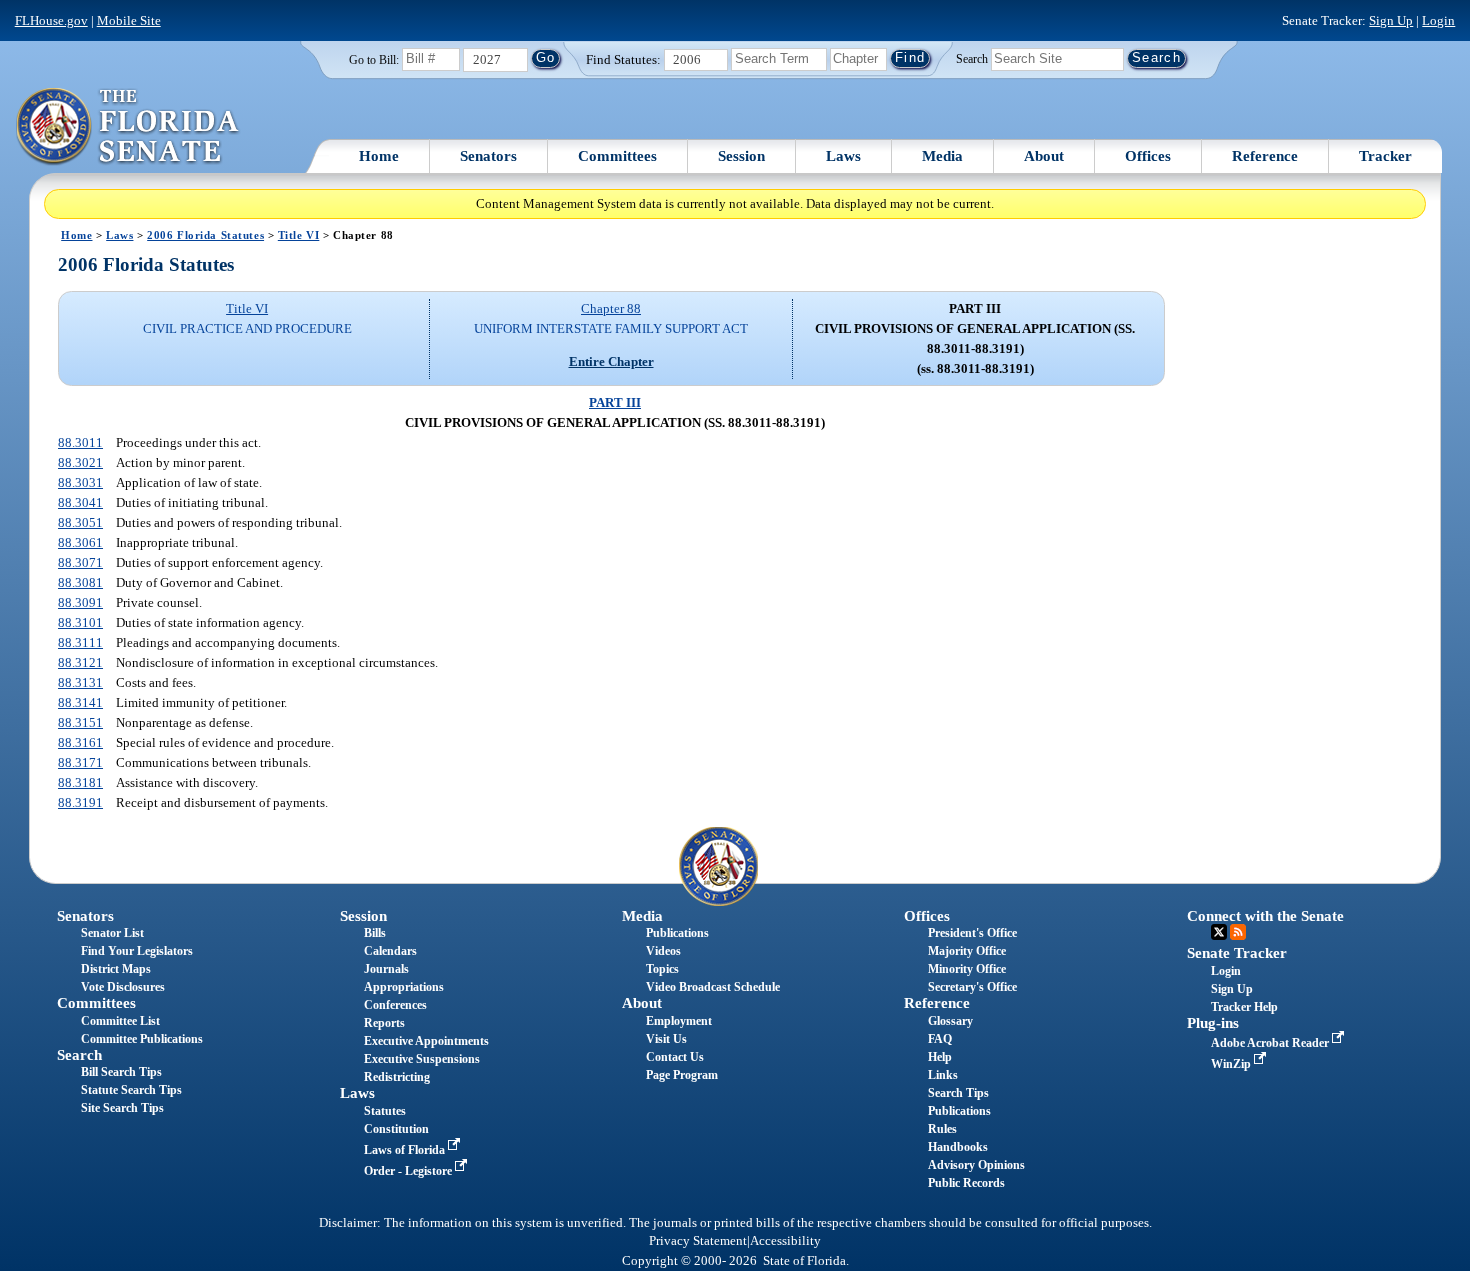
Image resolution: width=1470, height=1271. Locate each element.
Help (940, 1057)
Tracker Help (1244, 1007)
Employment (679, 1021)
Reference (1265, 156)
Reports (384, 1023)
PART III (615, 402)
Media (942, 156)
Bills (375, 933)
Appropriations (404, 987)
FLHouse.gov (51, 20)
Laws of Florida (406, 1150)
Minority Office (967, 969)
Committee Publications (142, 1039)
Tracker (1385, 156)
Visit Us (666, 1039)
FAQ (940, 1039)
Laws (843, 156)
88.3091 (80, 602)
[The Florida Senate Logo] (128, 127)
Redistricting (397, 1077)
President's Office (972, 933)
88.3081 (80, 582)
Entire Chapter (611, 361)
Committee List (120, 1021)
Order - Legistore (409, 1171)
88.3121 (80, 662)
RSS (1238, 932)
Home (379, 156)
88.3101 (80, 622)
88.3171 (80, 762)
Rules (942, 1129)
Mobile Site (129, 20)
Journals (386, 969)
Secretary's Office (972, 987)
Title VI (299, 235)
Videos (663, 951)
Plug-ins (1213, 1023)
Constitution (396, 1129)
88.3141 (80, 702)
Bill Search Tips (121, 1072)
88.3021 (80, 462)
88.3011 (80, 442)
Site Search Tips (122, 1108)
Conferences (395, 1005)
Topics (662, 969)
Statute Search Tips (131, 1090)
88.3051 (80, 522)
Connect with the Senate (1265, 916)
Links (943, 1075)
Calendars (390, 951)
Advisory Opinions (976, 1165)
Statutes (385, 1111)
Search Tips (958, 1093)
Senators (488, 156)
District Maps (116, 969)
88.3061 (80, 542)
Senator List (112, 933)
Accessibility (785, 1241)
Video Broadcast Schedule (713, 987)
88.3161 (80, 742)
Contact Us (675, 1057)
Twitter (1219, 932)
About (1044, 156)
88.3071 (80, 562)
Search (972, 58)
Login (1438, 20)
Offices (1148, 156)
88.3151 (80, 722)
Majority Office (967, 951)
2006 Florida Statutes (205, 235)
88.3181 (80, 782)
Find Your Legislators (137, 951)
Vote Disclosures (123, 987)
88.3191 (80, 802)
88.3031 (80, 482)
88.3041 (80, 502)
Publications (677, 933)
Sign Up (1391, 20)
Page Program (682, 1075)
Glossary (950, 1021)
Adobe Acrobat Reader (1271, 1043)
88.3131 (80, 682)
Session (741, 156)
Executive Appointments (426, 1041)
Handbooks (958, 1147)
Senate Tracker (1237, 953)
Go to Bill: (374, 60)
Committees (617, 156)
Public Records (966, 1183)
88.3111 (80, 642)
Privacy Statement (698, 1241)
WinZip (1232, 1064)
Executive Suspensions (422, 1059)
